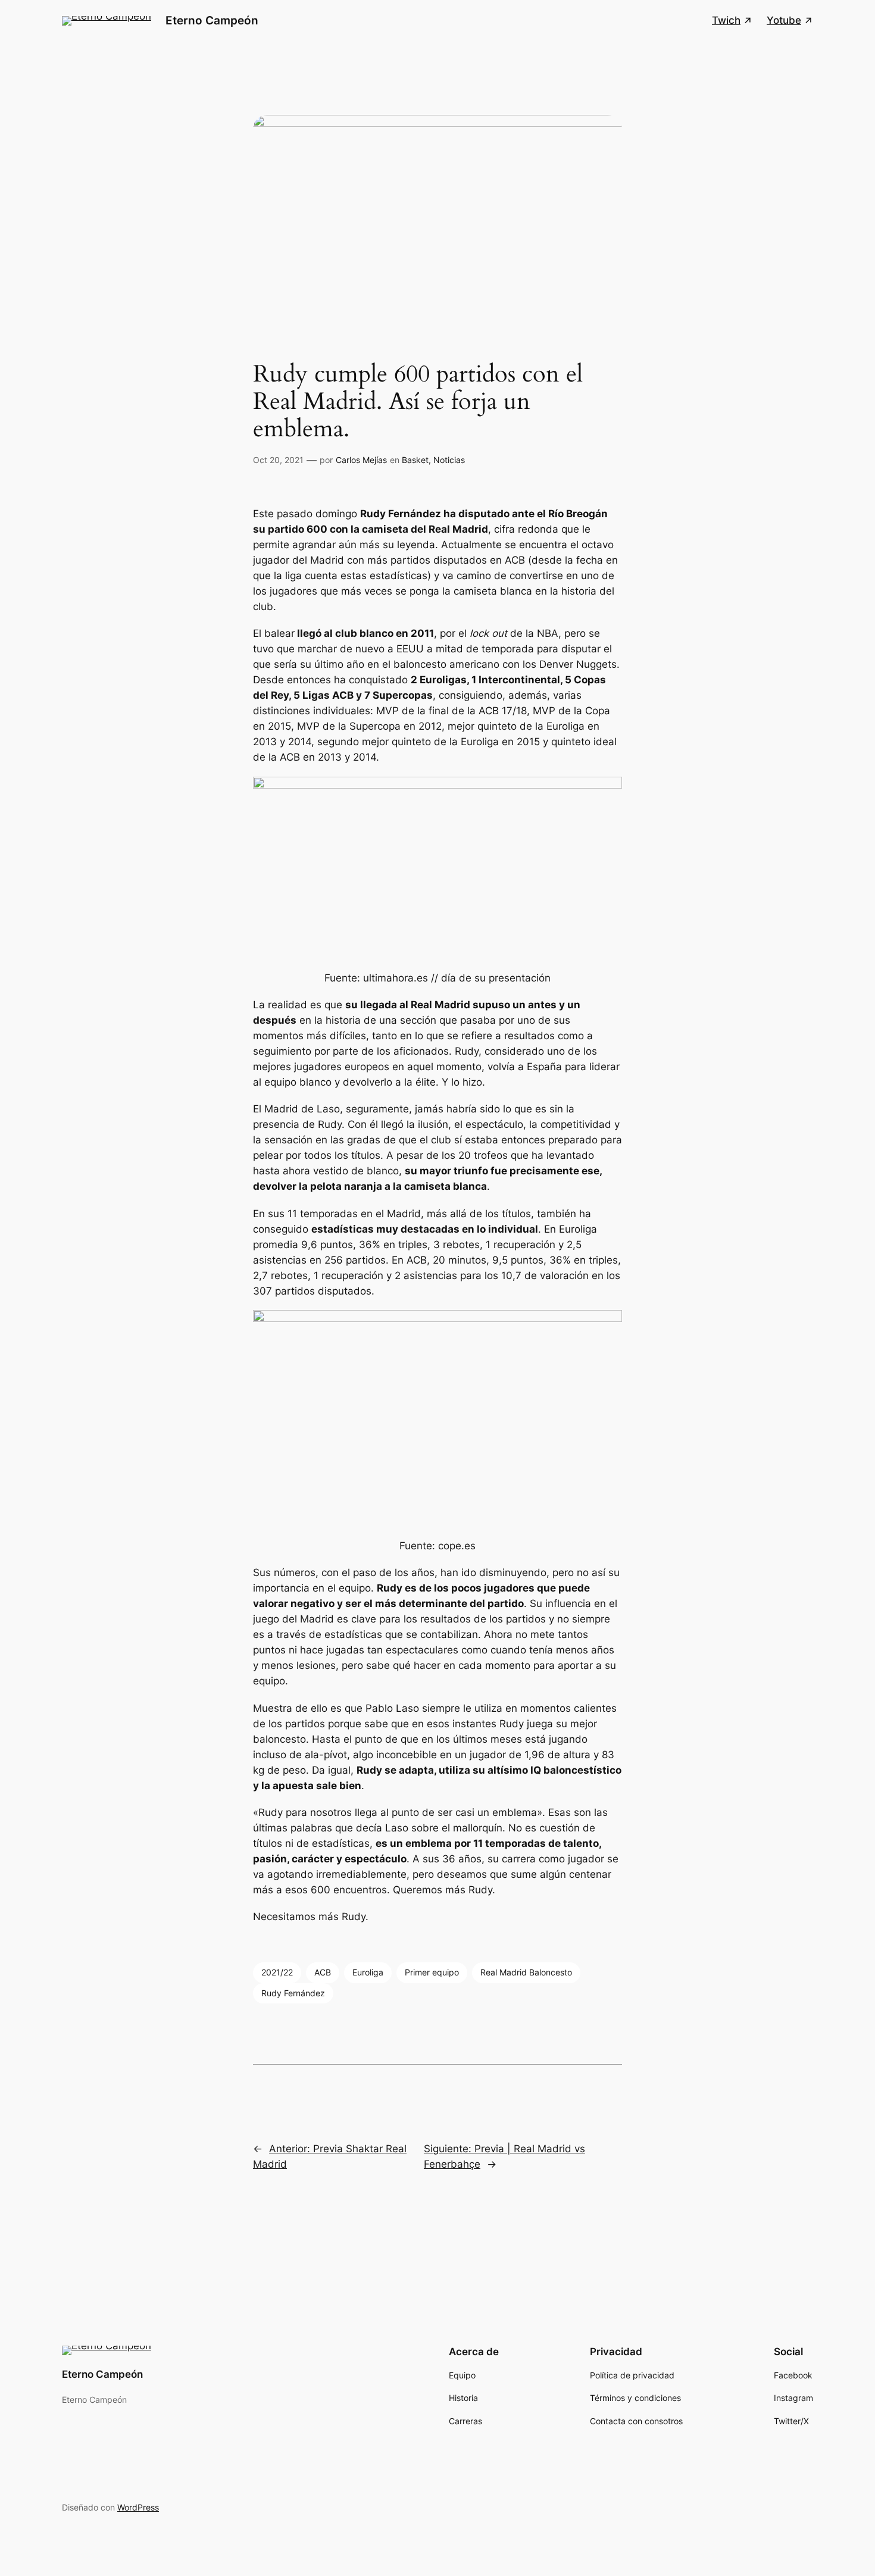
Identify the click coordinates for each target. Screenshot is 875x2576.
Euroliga (368, 1972)
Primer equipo (432, 1972)
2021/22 (277, 1972)
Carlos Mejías (361, 460)
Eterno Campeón (212, 20)
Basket (415, 460)
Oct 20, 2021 (278, 460)
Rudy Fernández (293, 1993)
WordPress (138, 2507)
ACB (323, 1972)
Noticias (449, 460)
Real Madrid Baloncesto (526, 1972)
